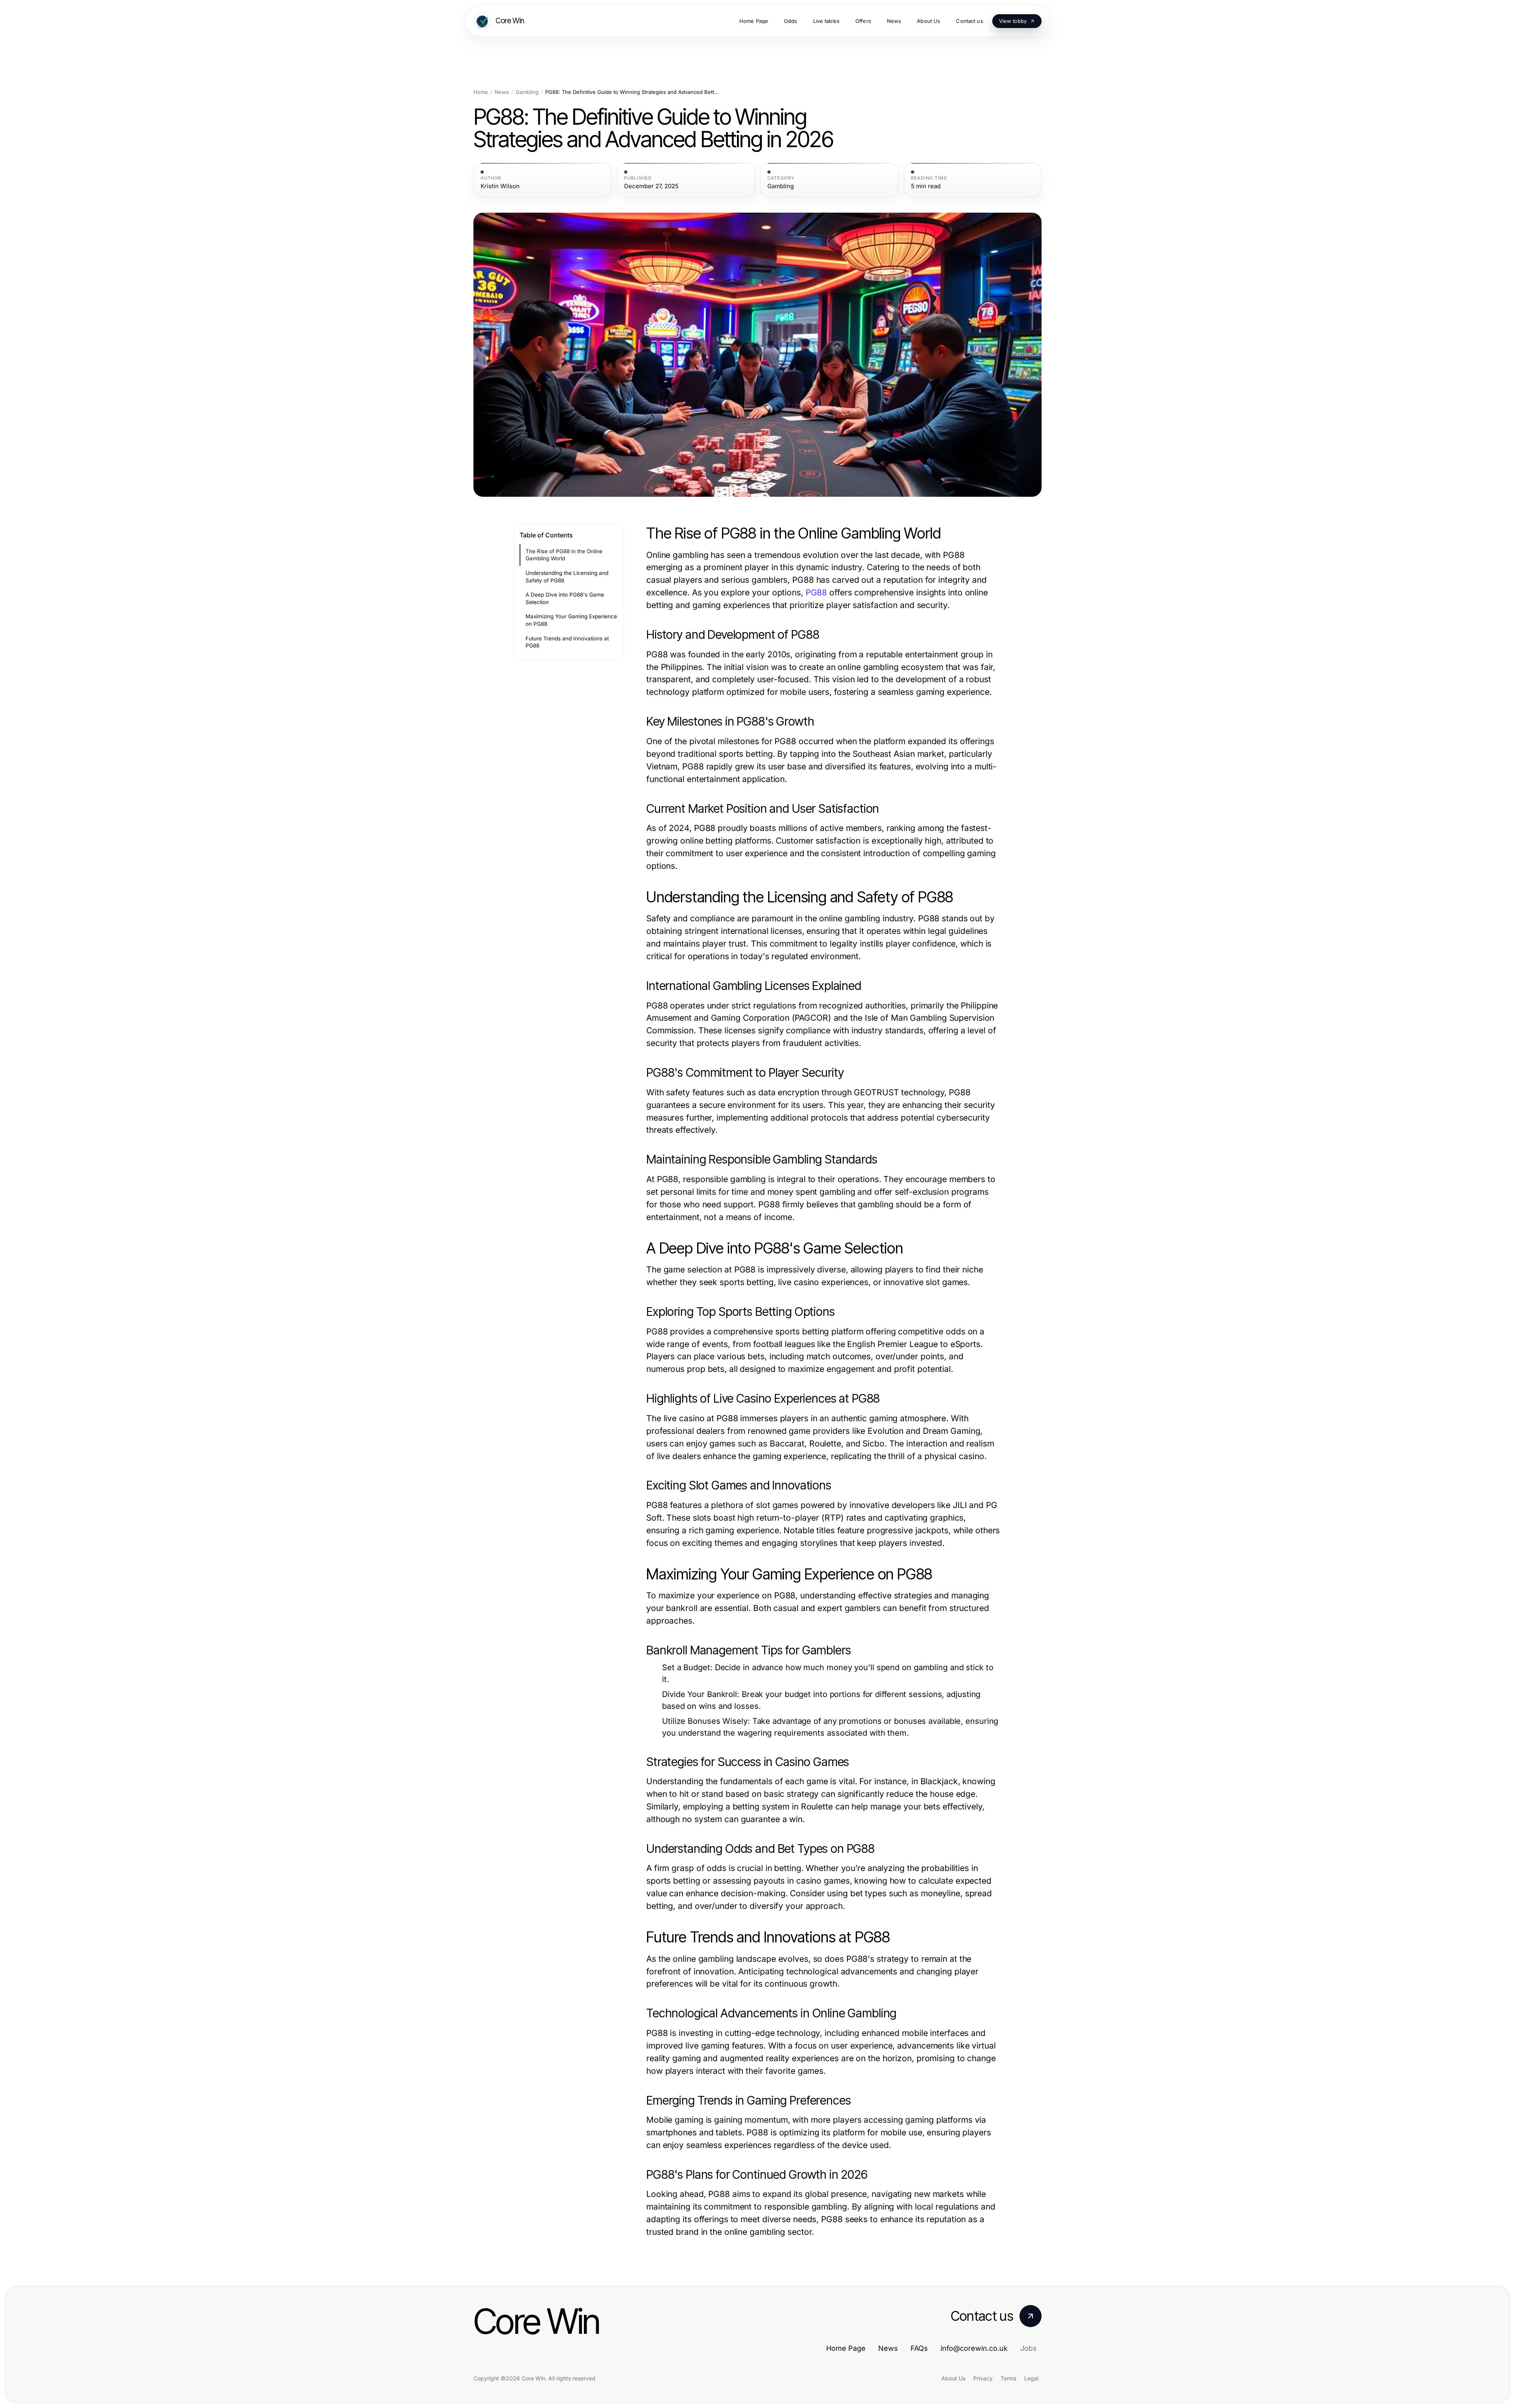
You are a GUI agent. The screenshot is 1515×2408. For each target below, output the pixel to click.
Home (481, 92)
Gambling (527, 92)
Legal (1031, 2378)
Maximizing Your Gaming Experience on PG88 (571, 620)
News (502, 92)
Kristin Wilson (500, 186)
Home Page (846, 2348)
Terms (1008, 2378)
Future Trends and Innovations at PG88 (567, 642)
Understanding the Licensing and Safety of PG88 (567, 577)
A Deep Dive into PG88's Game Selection (565, 598)
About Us (953, 2378)
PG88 (816, 592)
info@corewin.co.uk (974, 2348)
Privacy (983, 2378)
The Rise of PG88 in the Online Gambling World (564, 555)
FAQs (919, 2348)
